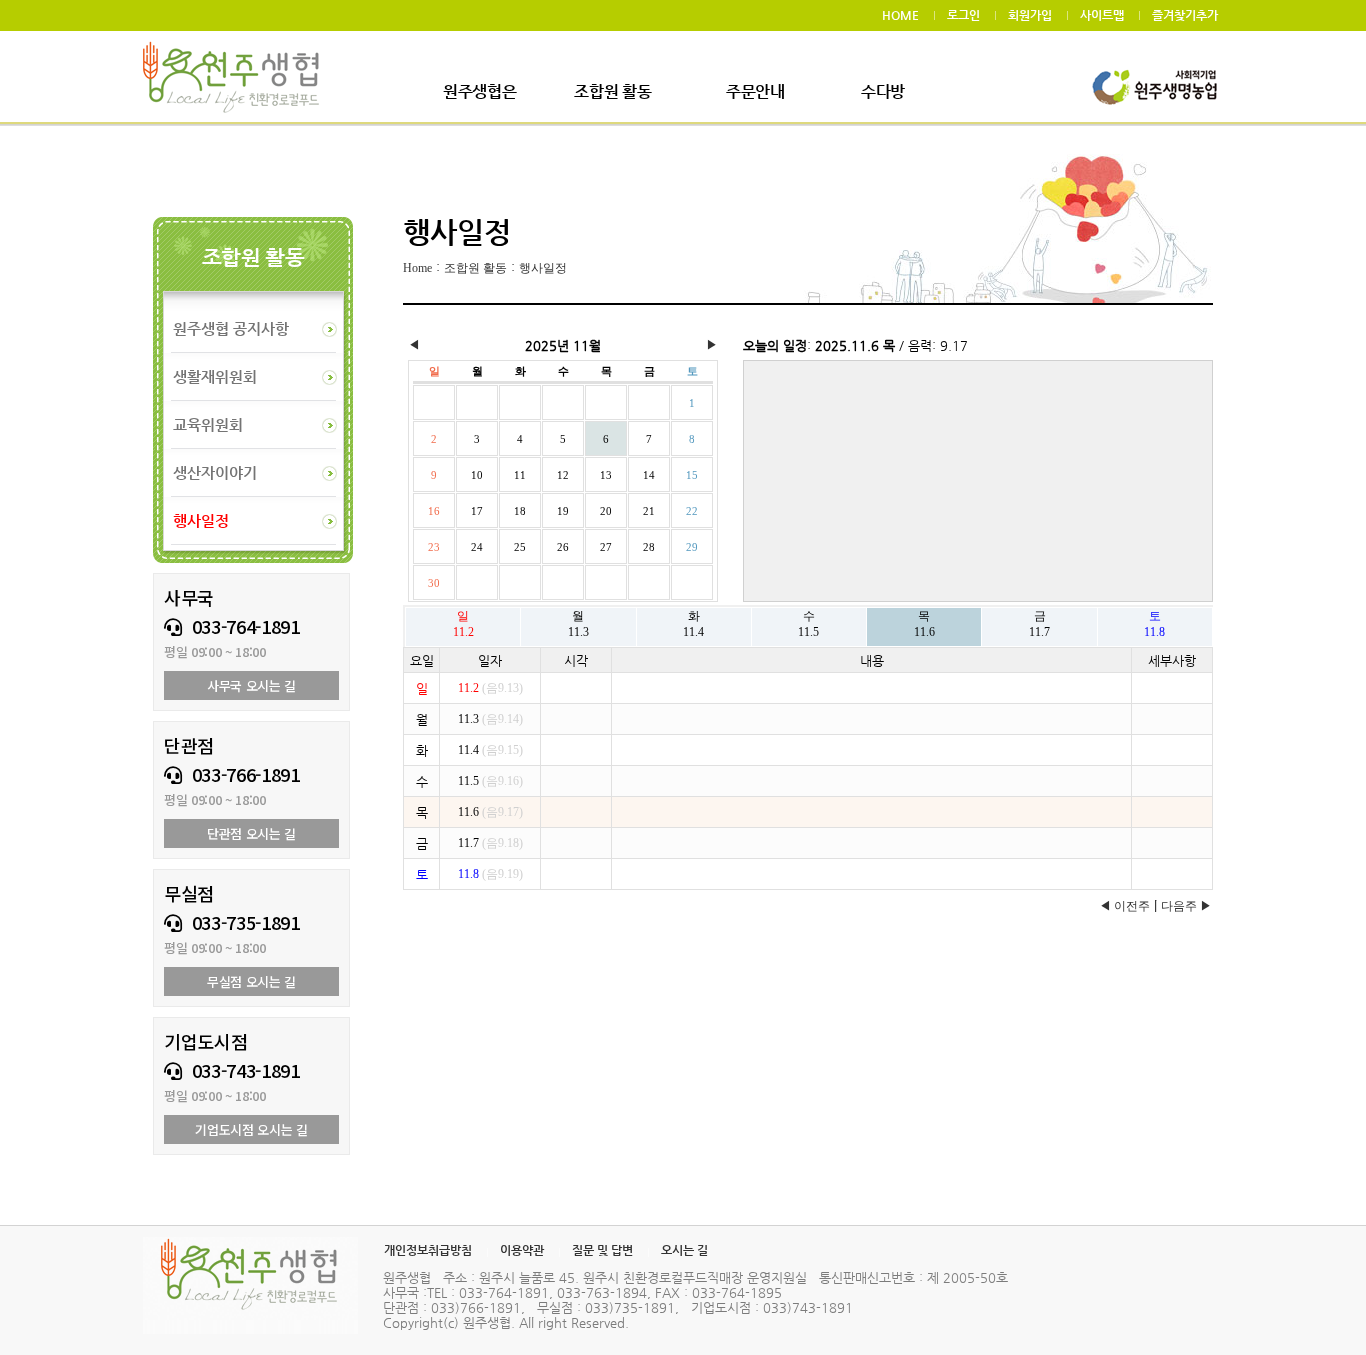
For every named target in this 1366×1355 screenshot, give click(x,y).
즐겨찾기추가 (1185, 15)
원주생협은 (479, 91)
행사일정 (543, 268)
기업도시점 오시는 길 (251, 1129)
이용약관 (522, 1250)
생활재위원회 (215, 376)
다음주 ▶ (1186, 906)
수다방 (883, 91)
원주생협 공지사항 (231, 328)
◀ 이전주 (1124, 906)
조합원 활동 (612, 91)
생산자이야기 (215, 472)
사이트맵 (1102, 15)
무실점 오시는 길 (251, 981)
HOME (900, 15)
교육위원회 (208, 424)
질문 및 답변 (602, 1250)
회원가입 (1030, 15)
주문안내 (755, 91)
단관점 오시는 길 (251, 833)
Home (417, 268)
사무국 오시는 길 (251, 685)
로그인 (963, 15)
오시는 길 (684, 1250)
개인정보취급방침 (428, 1250)
